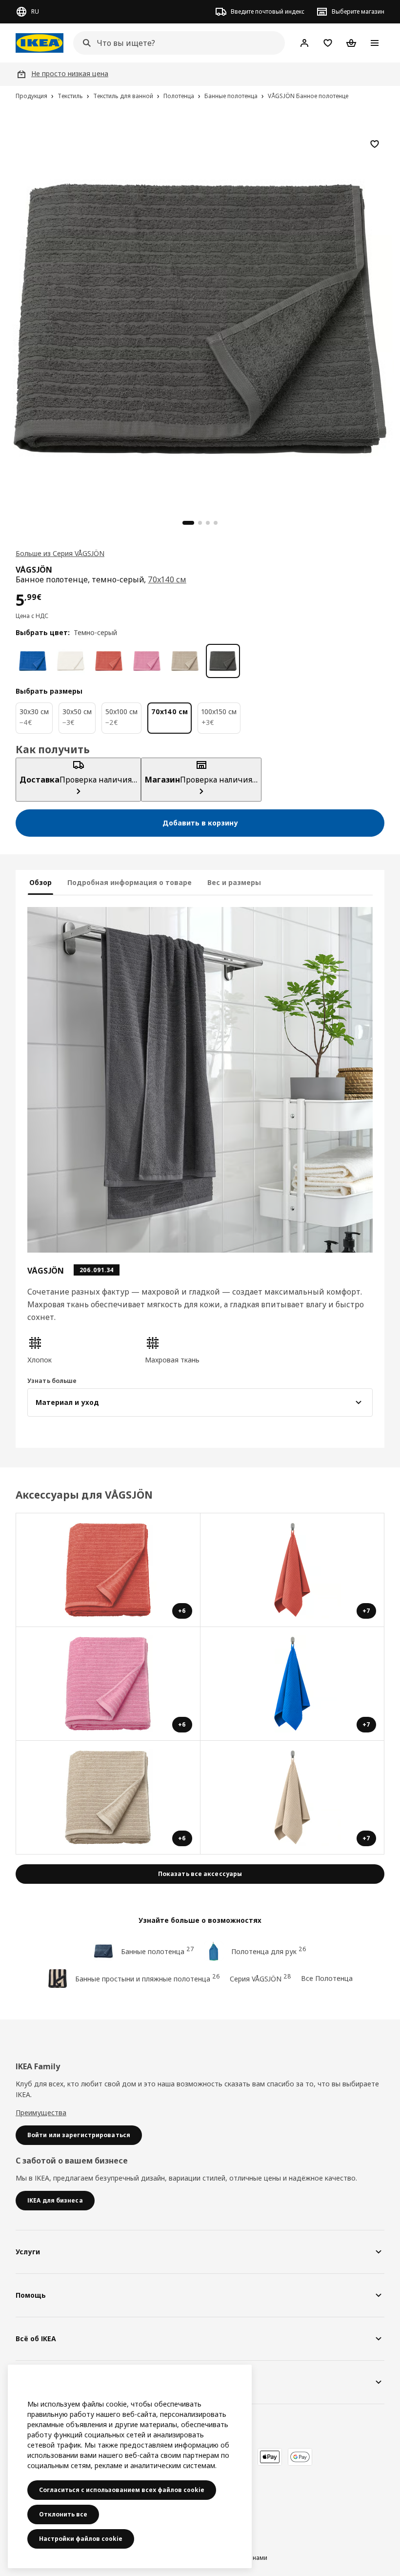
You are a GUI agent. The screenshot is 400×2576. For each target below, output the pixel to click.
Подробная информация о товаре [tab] (130, 882)
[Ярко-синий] (33, 661)
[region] (200, 317)
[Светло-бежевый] (185, 661)
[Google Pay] (300, 2457)
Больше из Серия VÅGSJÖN (60, 553)
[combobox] (176, 43)
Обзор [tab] (40, 882)
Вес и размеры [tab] (234, 882)
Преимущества (41, 2112)
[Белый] (71, 661)
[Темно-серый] (223, 661)
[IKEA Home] (40, 43)
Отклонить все (63, 2514)
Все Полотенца (327, 1978)
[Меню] (375, 43)
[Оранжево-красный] (109, 661)
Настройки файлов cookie (81, 2539)
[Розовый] (147, 661)
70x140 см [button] (167, 579)
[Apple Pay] (270, 2457)
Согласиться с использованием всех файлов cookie (122, 2490)
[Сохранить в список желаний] (375, 144)
